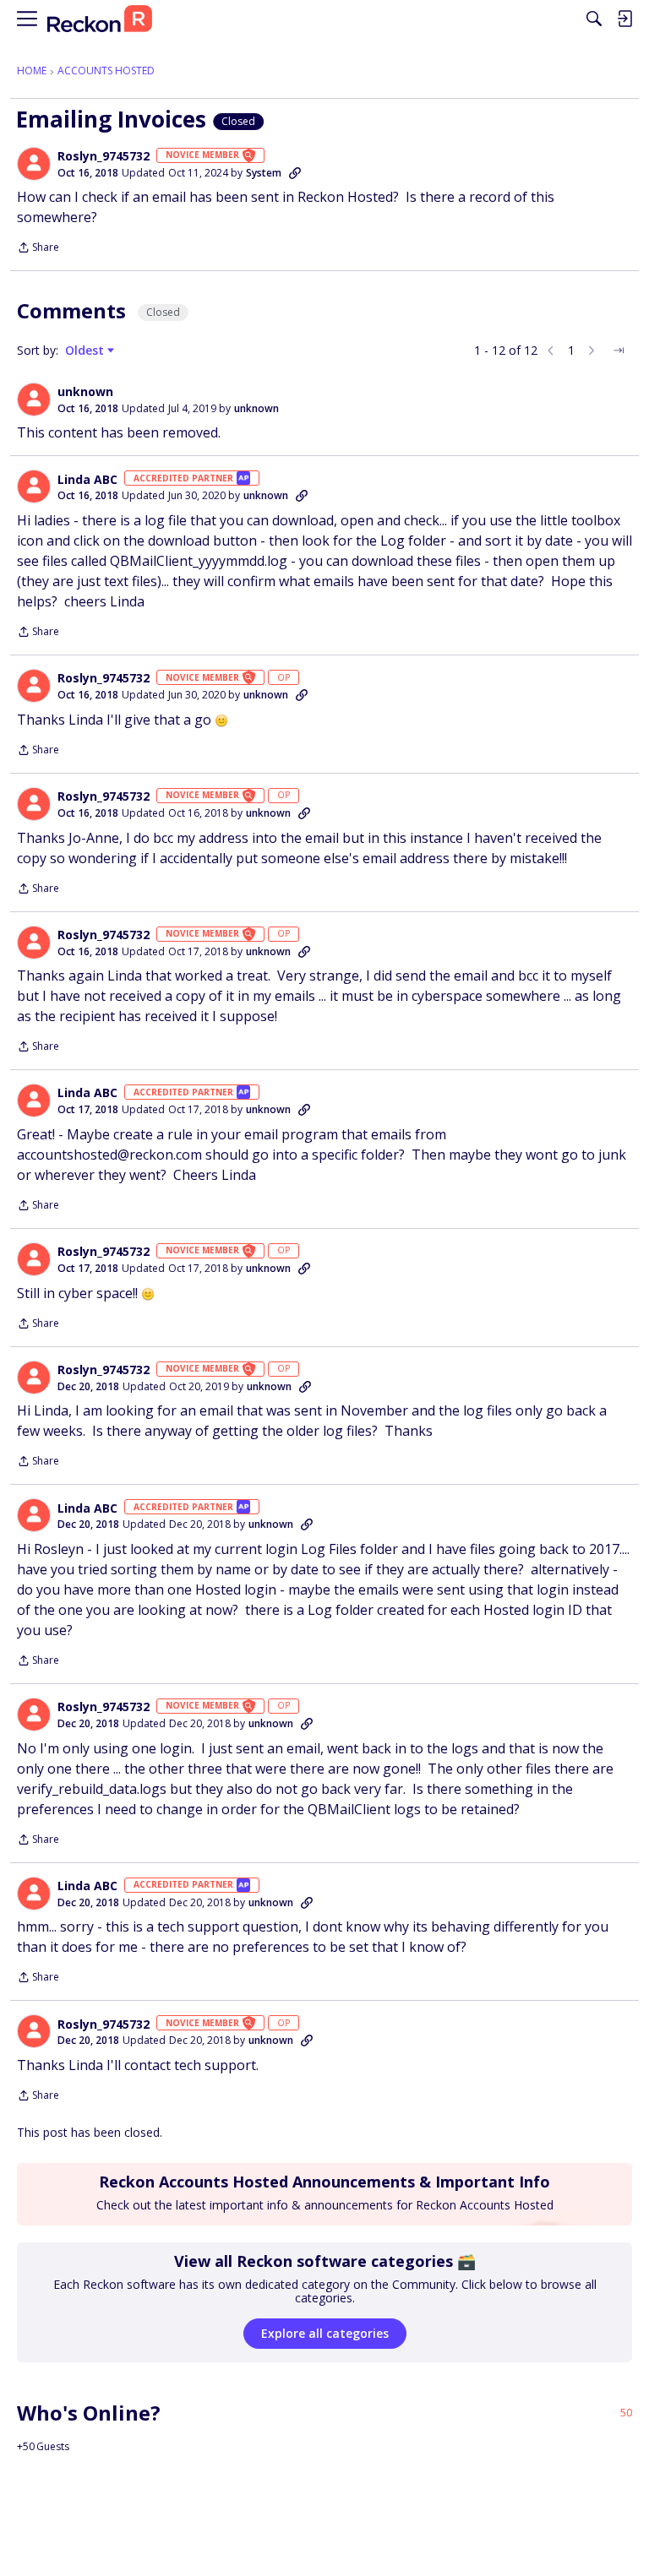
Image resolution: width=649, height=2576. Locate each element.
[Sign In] (624, 19)
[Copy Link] (295, 173)
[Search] (594, 19)
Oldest (86, 351)
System (264, 173)
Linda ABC (87, 480)
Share (38, 249)
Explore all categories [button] (325, 2333)
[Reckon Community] (100, 19)
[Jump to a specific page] (619, 351)
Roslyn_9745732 (104, 156)
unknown (85, 392)
